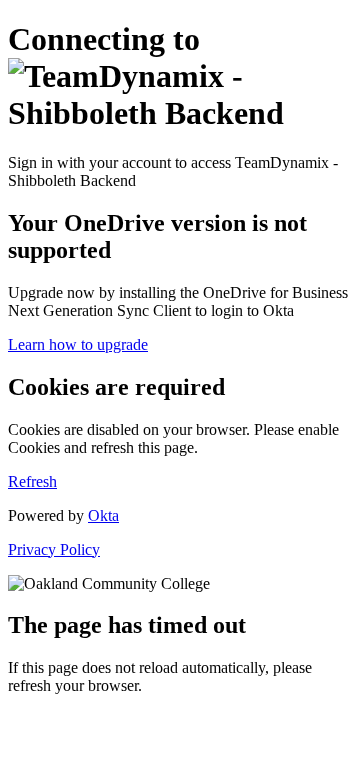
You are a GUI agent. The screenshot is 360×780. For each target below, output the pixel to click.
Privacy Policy (54, 549)
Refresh (32, 481)
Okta (103, 515)
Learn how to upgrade (78, 344)
